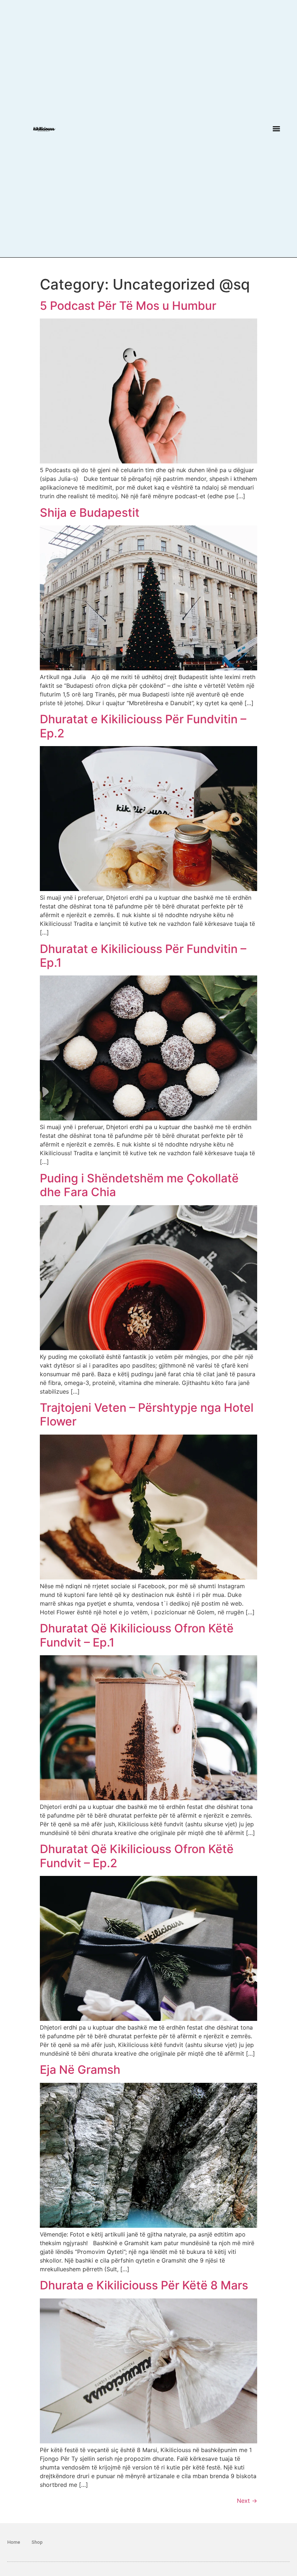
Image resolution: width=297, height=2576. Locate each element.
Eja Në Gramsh (80, 2070)
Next (247, 2501)
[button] (276, 128)
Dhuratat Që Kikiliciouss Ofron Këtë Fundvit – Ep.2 (137, 1856)
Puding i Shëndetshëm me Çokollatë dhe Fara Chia (139, 1185)
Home (14, 2542)
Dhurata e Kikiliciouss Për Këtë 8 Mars (144, 2285)
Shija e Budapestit (90, 513)
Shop (37, 2542)
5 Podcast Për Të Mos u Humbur (128, 306)
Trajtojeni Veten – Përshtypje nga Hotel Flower (147, 1414)
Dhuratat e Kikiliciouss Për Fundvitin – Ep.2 (143, 726)
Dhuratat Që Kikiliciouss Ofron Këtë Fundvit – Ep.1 (137, 1635)
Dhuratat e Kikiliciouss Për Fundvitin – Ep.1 (143, 956)
